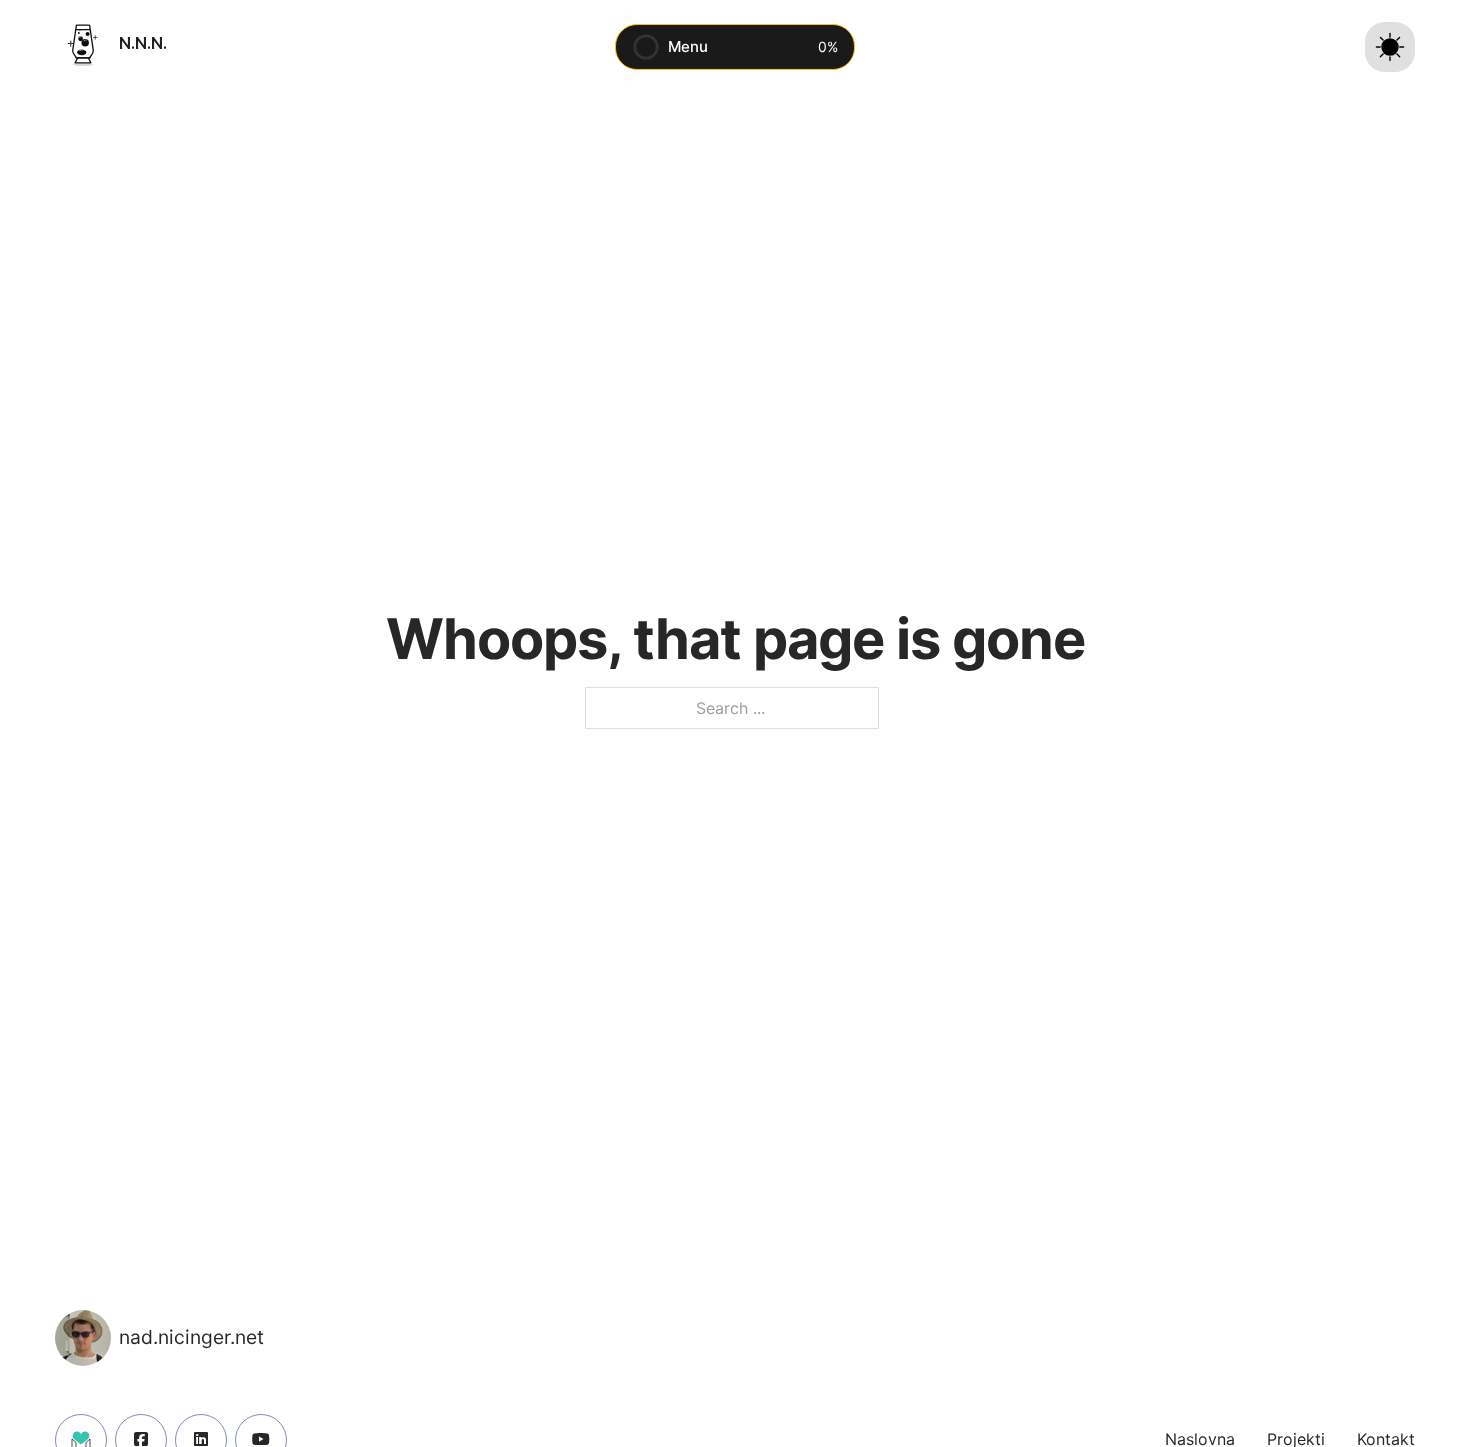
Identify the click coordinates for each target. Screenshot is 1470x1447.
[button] (735, 47)
